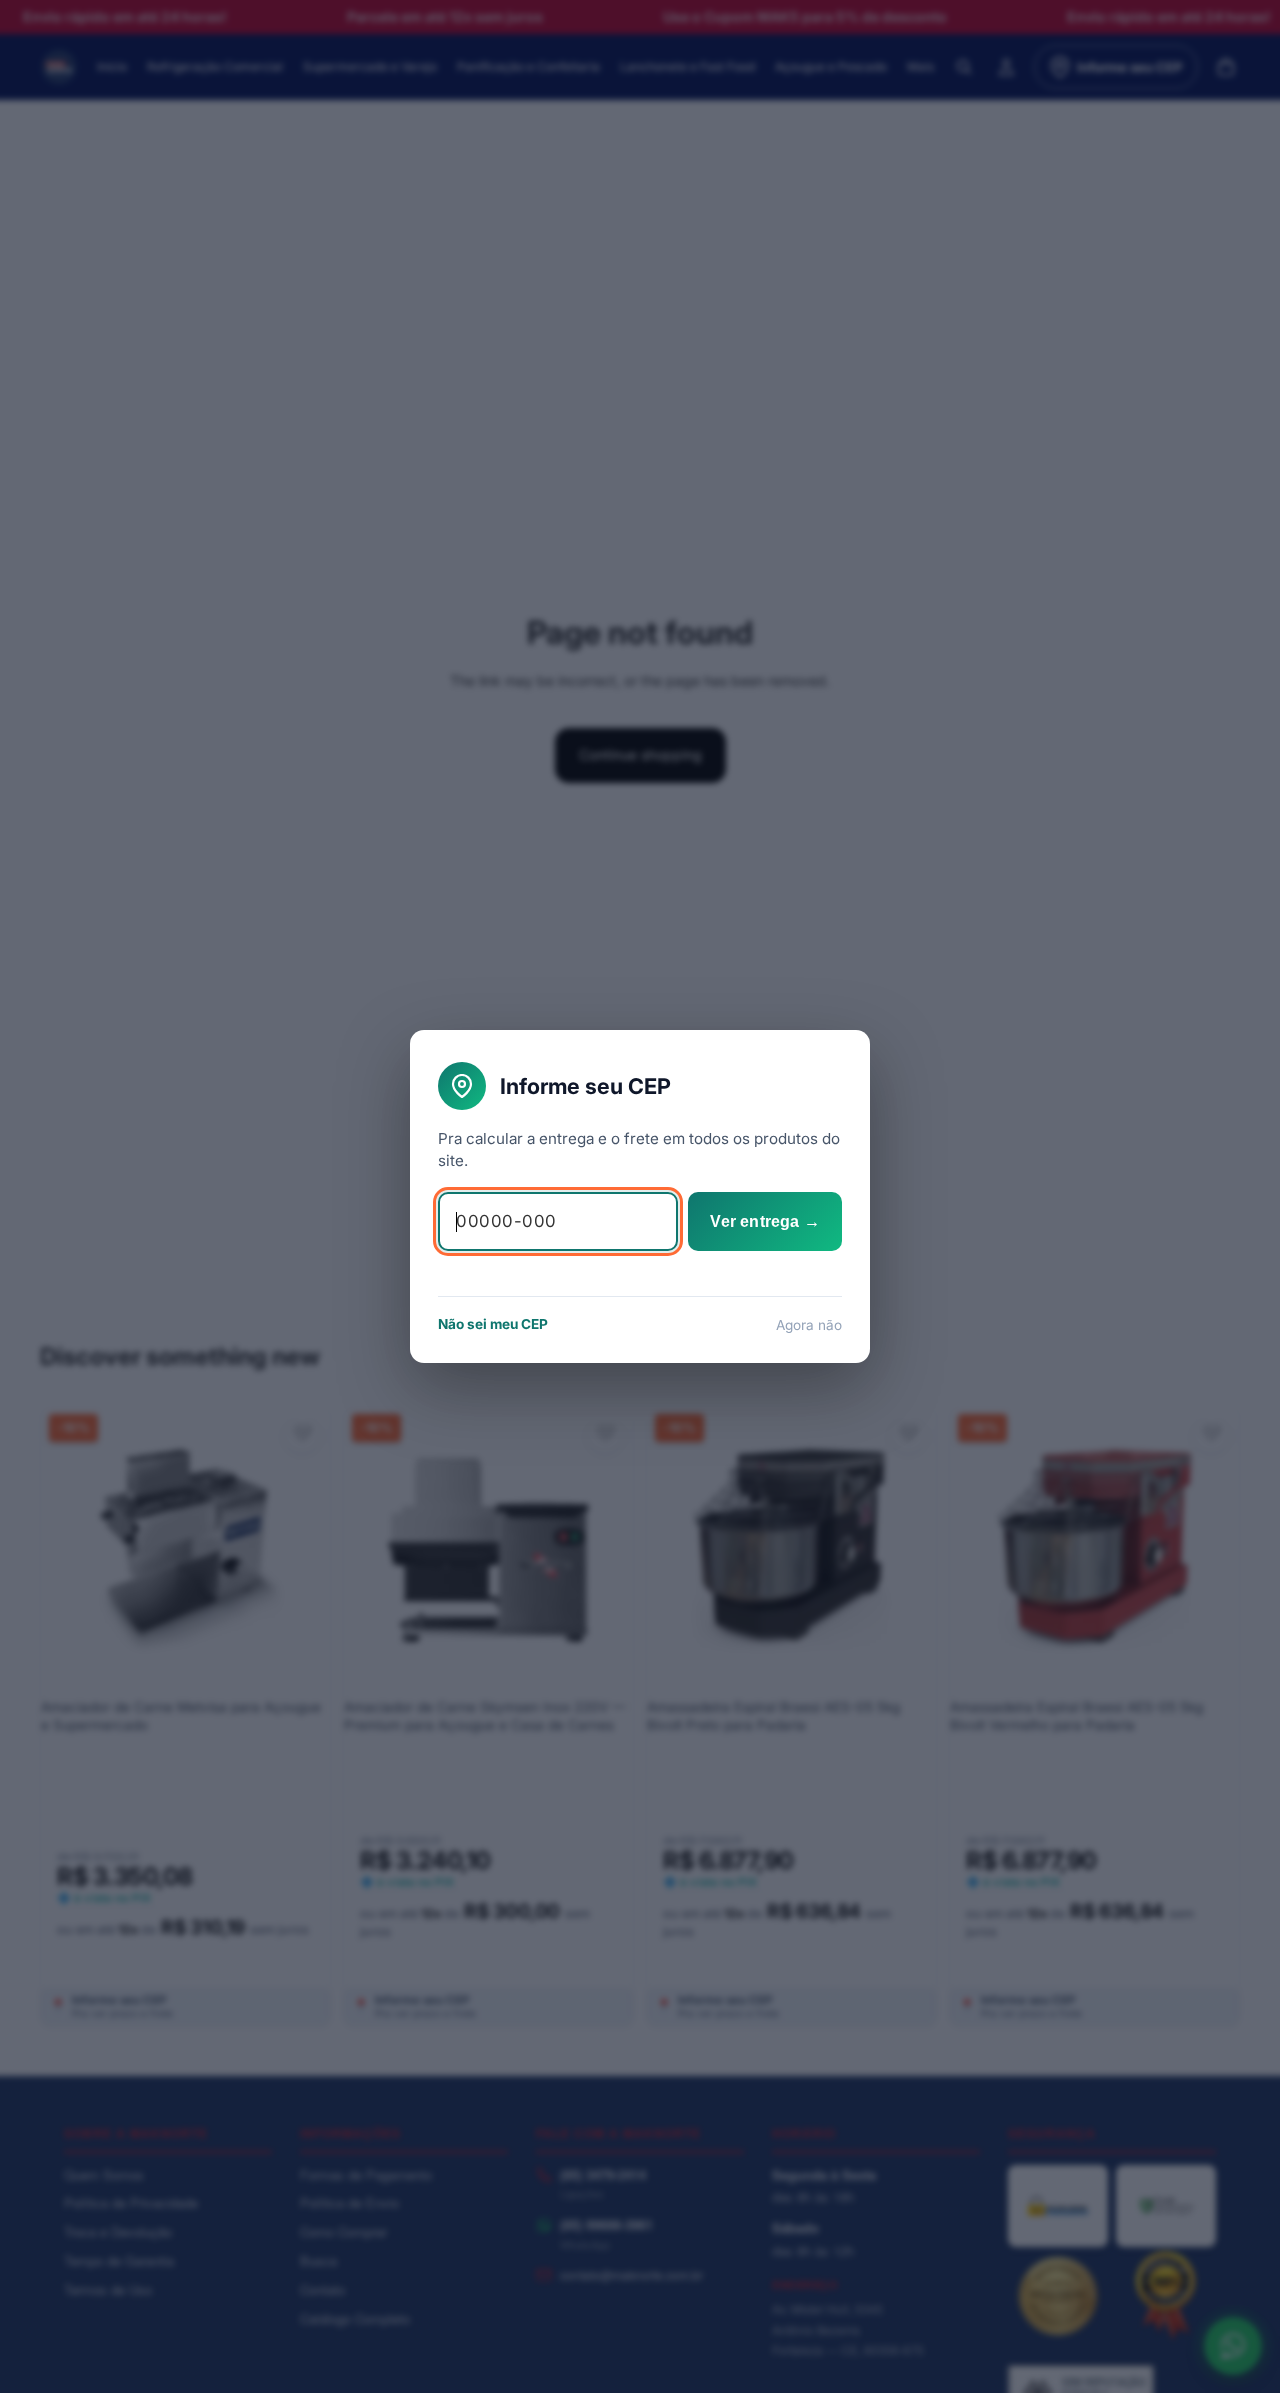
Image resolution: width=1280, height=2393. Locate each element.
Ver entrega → (765, 1221)
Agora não (809, 1325)
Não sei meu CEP (493, 1324)
